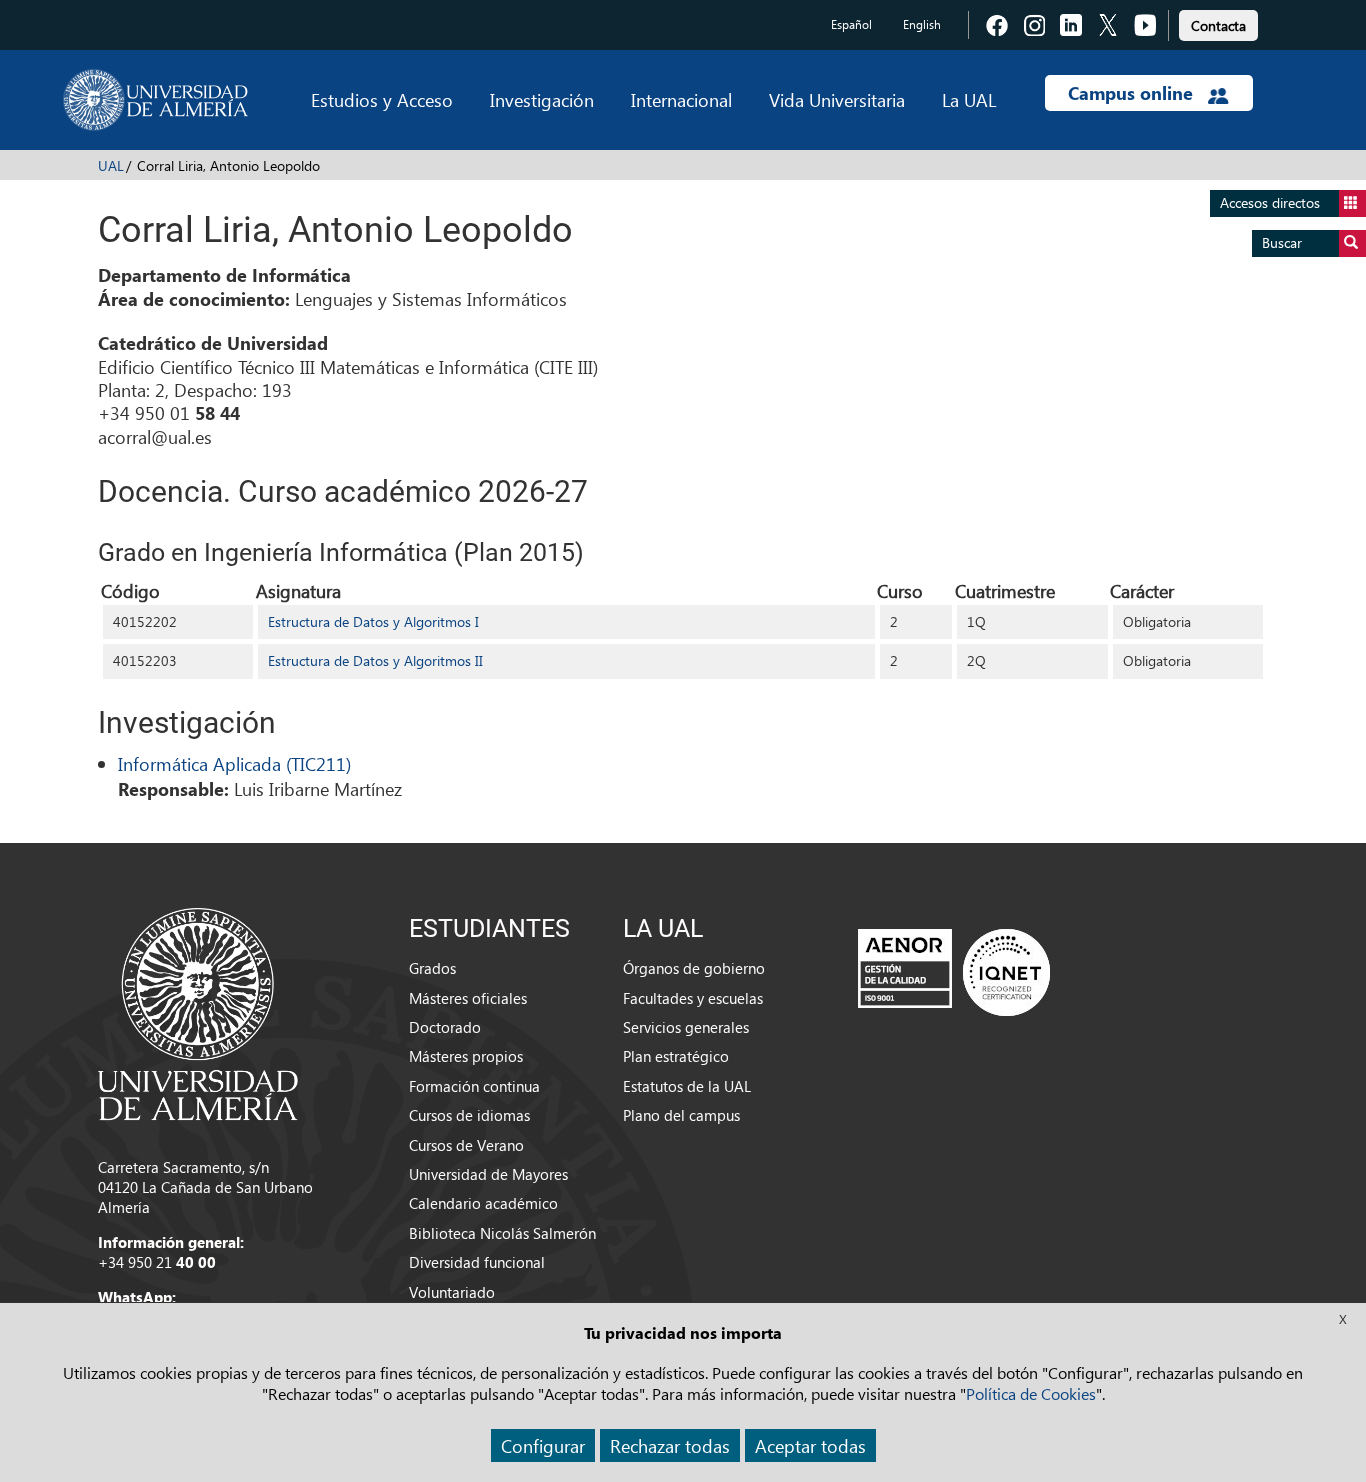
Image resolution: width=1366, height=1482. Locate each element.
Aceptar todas (810, 1445)
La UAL (969, 99)
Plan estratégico (676, 1056)
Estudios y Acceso (382, 99)
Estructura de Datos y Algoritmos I (373, 621)
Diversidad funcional (477, 1262)
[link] (1218, 22)
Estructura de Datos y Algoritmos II (375, 660)
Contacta (1218, 25)
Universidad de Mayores (488, 1174)
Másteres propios (466, 1056)
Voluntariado (452, 1292)
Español (851, 24)
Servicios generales (686, 1027)
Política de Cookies (1031, 1393)
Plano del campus (681, 1115)
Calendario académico (483, 1203)
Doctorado (445, 1027)
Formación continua (474, 1086)
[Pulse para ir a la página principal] (155, 100)
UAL (111, 165)
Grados (432, 968)
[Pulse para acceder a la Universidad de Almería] (198, 1012)
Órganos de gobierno (694, 968)
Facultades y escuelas (693, 998)
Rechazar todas (670, 1445)
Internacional (681, 99)
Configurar (543, 1445)
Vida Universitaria (837, 99)
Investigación (542, 99)
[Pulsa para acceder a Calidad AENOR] (954, 972)
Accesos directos (1270, 202)
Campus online (1133, 93)
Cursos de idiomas (469, 1115)
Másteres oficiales (468, 998)
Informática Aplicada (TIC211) (234, 763)
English (922, 24)
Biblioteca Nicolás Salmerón (502, 1233)
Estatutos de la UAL (687, 1086)
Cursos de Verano (466, 1145)
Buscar (1282, 242)
